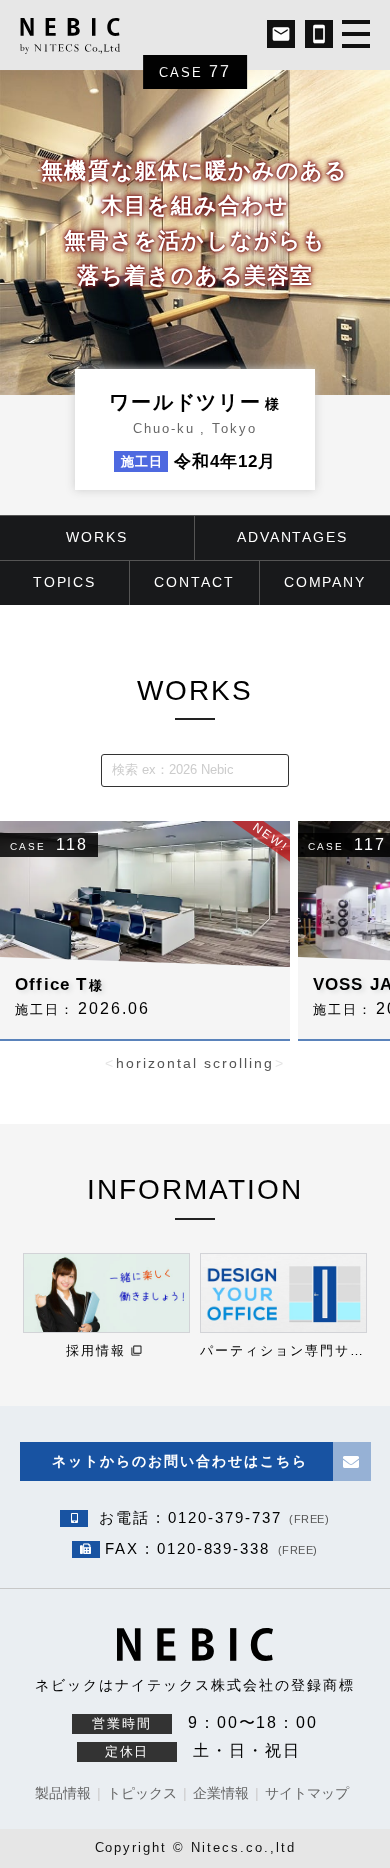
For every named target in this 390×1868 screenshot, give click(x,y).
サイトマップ (307, 1793)
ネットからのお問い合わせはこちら (179, 1461)
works (97, 537)
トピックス (142, 1793)
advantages (293, 537)
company (325, 582)
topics (65, 582)
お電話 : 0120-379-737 (211, 1517)
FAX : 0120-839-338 (211, 1548)
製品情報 (63, 1793)
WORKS (195, 690)
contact (194, 582)
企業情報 (221, 1793)
